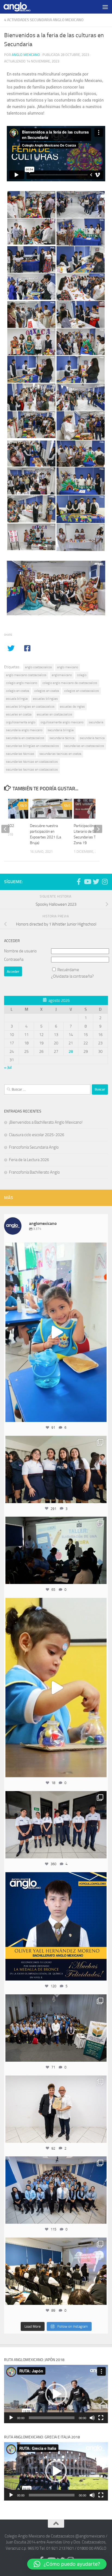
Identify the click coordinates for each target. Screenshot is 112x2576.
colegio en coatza (18, 691)
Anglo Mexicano (26, 55)
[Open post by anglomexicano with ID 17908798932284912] (56, 2028)
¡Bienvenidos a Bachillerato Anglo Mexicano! (46, 1122)
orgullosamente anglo (21, 722)
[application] (56, 2394)
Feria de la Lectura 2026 (29, 1160)
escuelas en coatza (19, 714)
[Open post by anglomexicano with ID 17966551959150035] (56, 1469)
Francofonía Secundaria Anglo (34, 1147)
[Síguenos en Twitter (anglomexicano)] (96, 882)
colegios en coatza (47, 691)
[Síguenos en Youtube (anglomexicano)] (87, 882)
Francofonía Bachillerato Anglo (34, 1172)
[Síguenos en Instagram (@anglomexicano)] (105, 882)
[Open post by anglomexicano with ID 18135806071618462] (56, 2271)
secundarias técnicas (20, 754)
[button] (56, 2394)
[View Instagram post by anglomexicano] (101, 1415)
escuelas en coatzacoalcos (55, 714)
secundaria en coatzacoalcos (25, 738)
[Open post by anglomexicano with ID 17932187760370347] (56, 1688)
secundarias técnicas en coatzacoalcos (32, 762)
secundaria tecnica (92, 738)
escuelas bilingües (45, 699)
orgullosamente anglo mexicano (62, 722)
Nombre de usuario (20, 951)
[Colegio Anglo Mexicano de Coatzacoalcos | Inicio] (21, 7)
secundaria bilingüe (61, 730)
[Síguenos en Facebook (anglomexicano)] (79, 882)
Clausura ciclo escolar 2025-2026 (37, 1135)
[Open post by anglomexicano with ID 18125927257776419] (56, 1927)
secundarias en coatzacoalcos (84, 746)
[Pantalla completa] (101, 2418)
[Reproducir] (11, 2418)
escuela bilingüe (17, 699)
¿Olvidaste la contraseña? (72, 976)
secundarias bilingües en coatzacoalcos (32, 746)
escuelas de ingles (72, 706)
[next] (98, 829)
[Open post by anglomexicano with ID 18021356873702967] (56, 2109)
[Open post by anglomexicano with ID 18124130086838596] (56, 1825)
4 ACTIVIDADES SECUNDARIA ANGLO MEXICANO (44, 20)
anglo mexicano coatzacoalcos (26, 675)
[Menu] (105, 7)
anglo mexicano (68, 667)
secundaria (96, 722)
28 (71, 1051)
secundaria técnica (62, 738)
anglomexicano (62, 675)
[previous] (5, 829)
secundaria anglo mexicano (24, 730)
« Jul (8, 1067)
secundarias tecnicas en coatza (60, 754)
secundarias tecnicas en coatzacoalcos (32, 769)
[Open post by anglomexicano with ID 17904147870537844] (56, 1550)
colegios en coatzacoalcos (82, 691)
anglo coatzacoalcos (38, 667)
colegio (82, 675)
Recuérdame (68, 970)
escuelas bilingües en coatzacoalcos (30, 706)
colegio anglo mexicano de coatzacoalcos (70, 683)
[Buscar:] (47, 1089)
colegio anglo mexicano (22, 683)
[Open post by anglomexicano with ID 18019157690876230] (56, 2190)
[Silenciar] (92, 2418)
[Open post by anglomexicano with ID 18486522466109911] (56, 1332)
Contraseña (14, 959)
